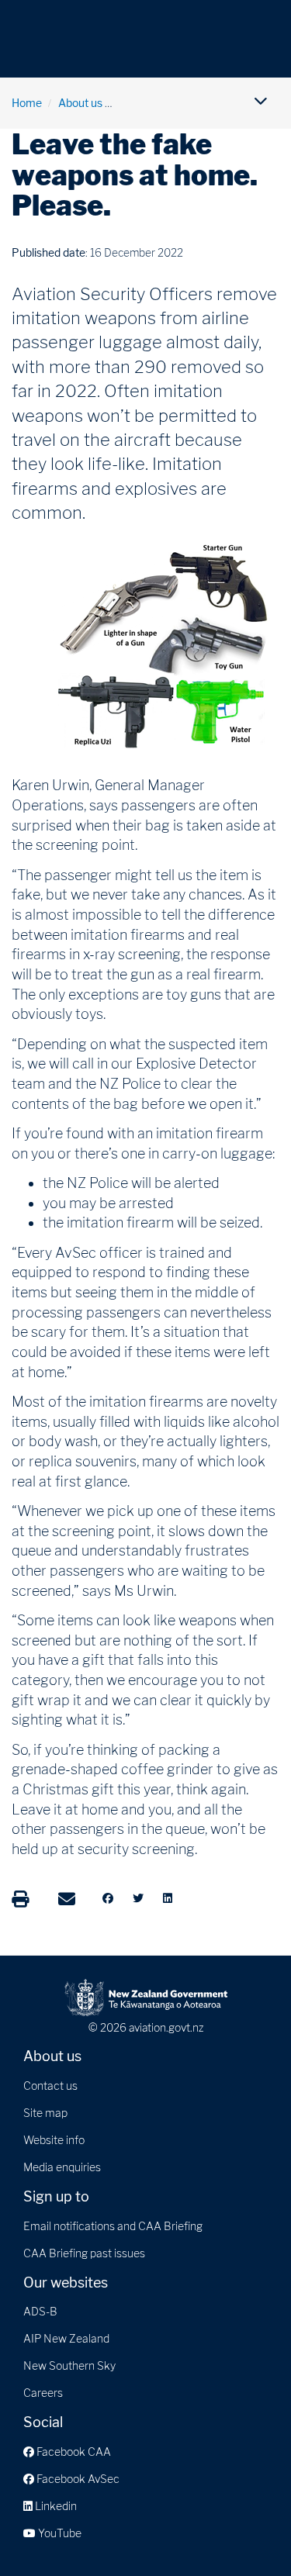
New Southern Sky (69, 2365)
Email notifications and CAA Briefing (113, 2226)
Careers (43, 2393)
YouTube (59, 2533)
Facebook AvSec (77, 2479)
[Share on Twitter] (138, 1898)
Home (27, 103)
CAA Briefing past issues (84, 2253)
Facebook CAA (73, 2452)
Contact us (50, 2086)
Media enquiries (62, 2167)
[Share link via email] (67, 1899)
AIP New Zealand (66, 2338)
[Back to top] (248, 2533)
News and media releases (182, 103)
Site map (45, 2113)
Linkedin (55, 2506)
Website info (54, 2140)
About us (80, 103)
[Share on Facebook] (108, 1898)
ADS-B (40, 2311)
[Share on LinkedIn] (168, 1898)
